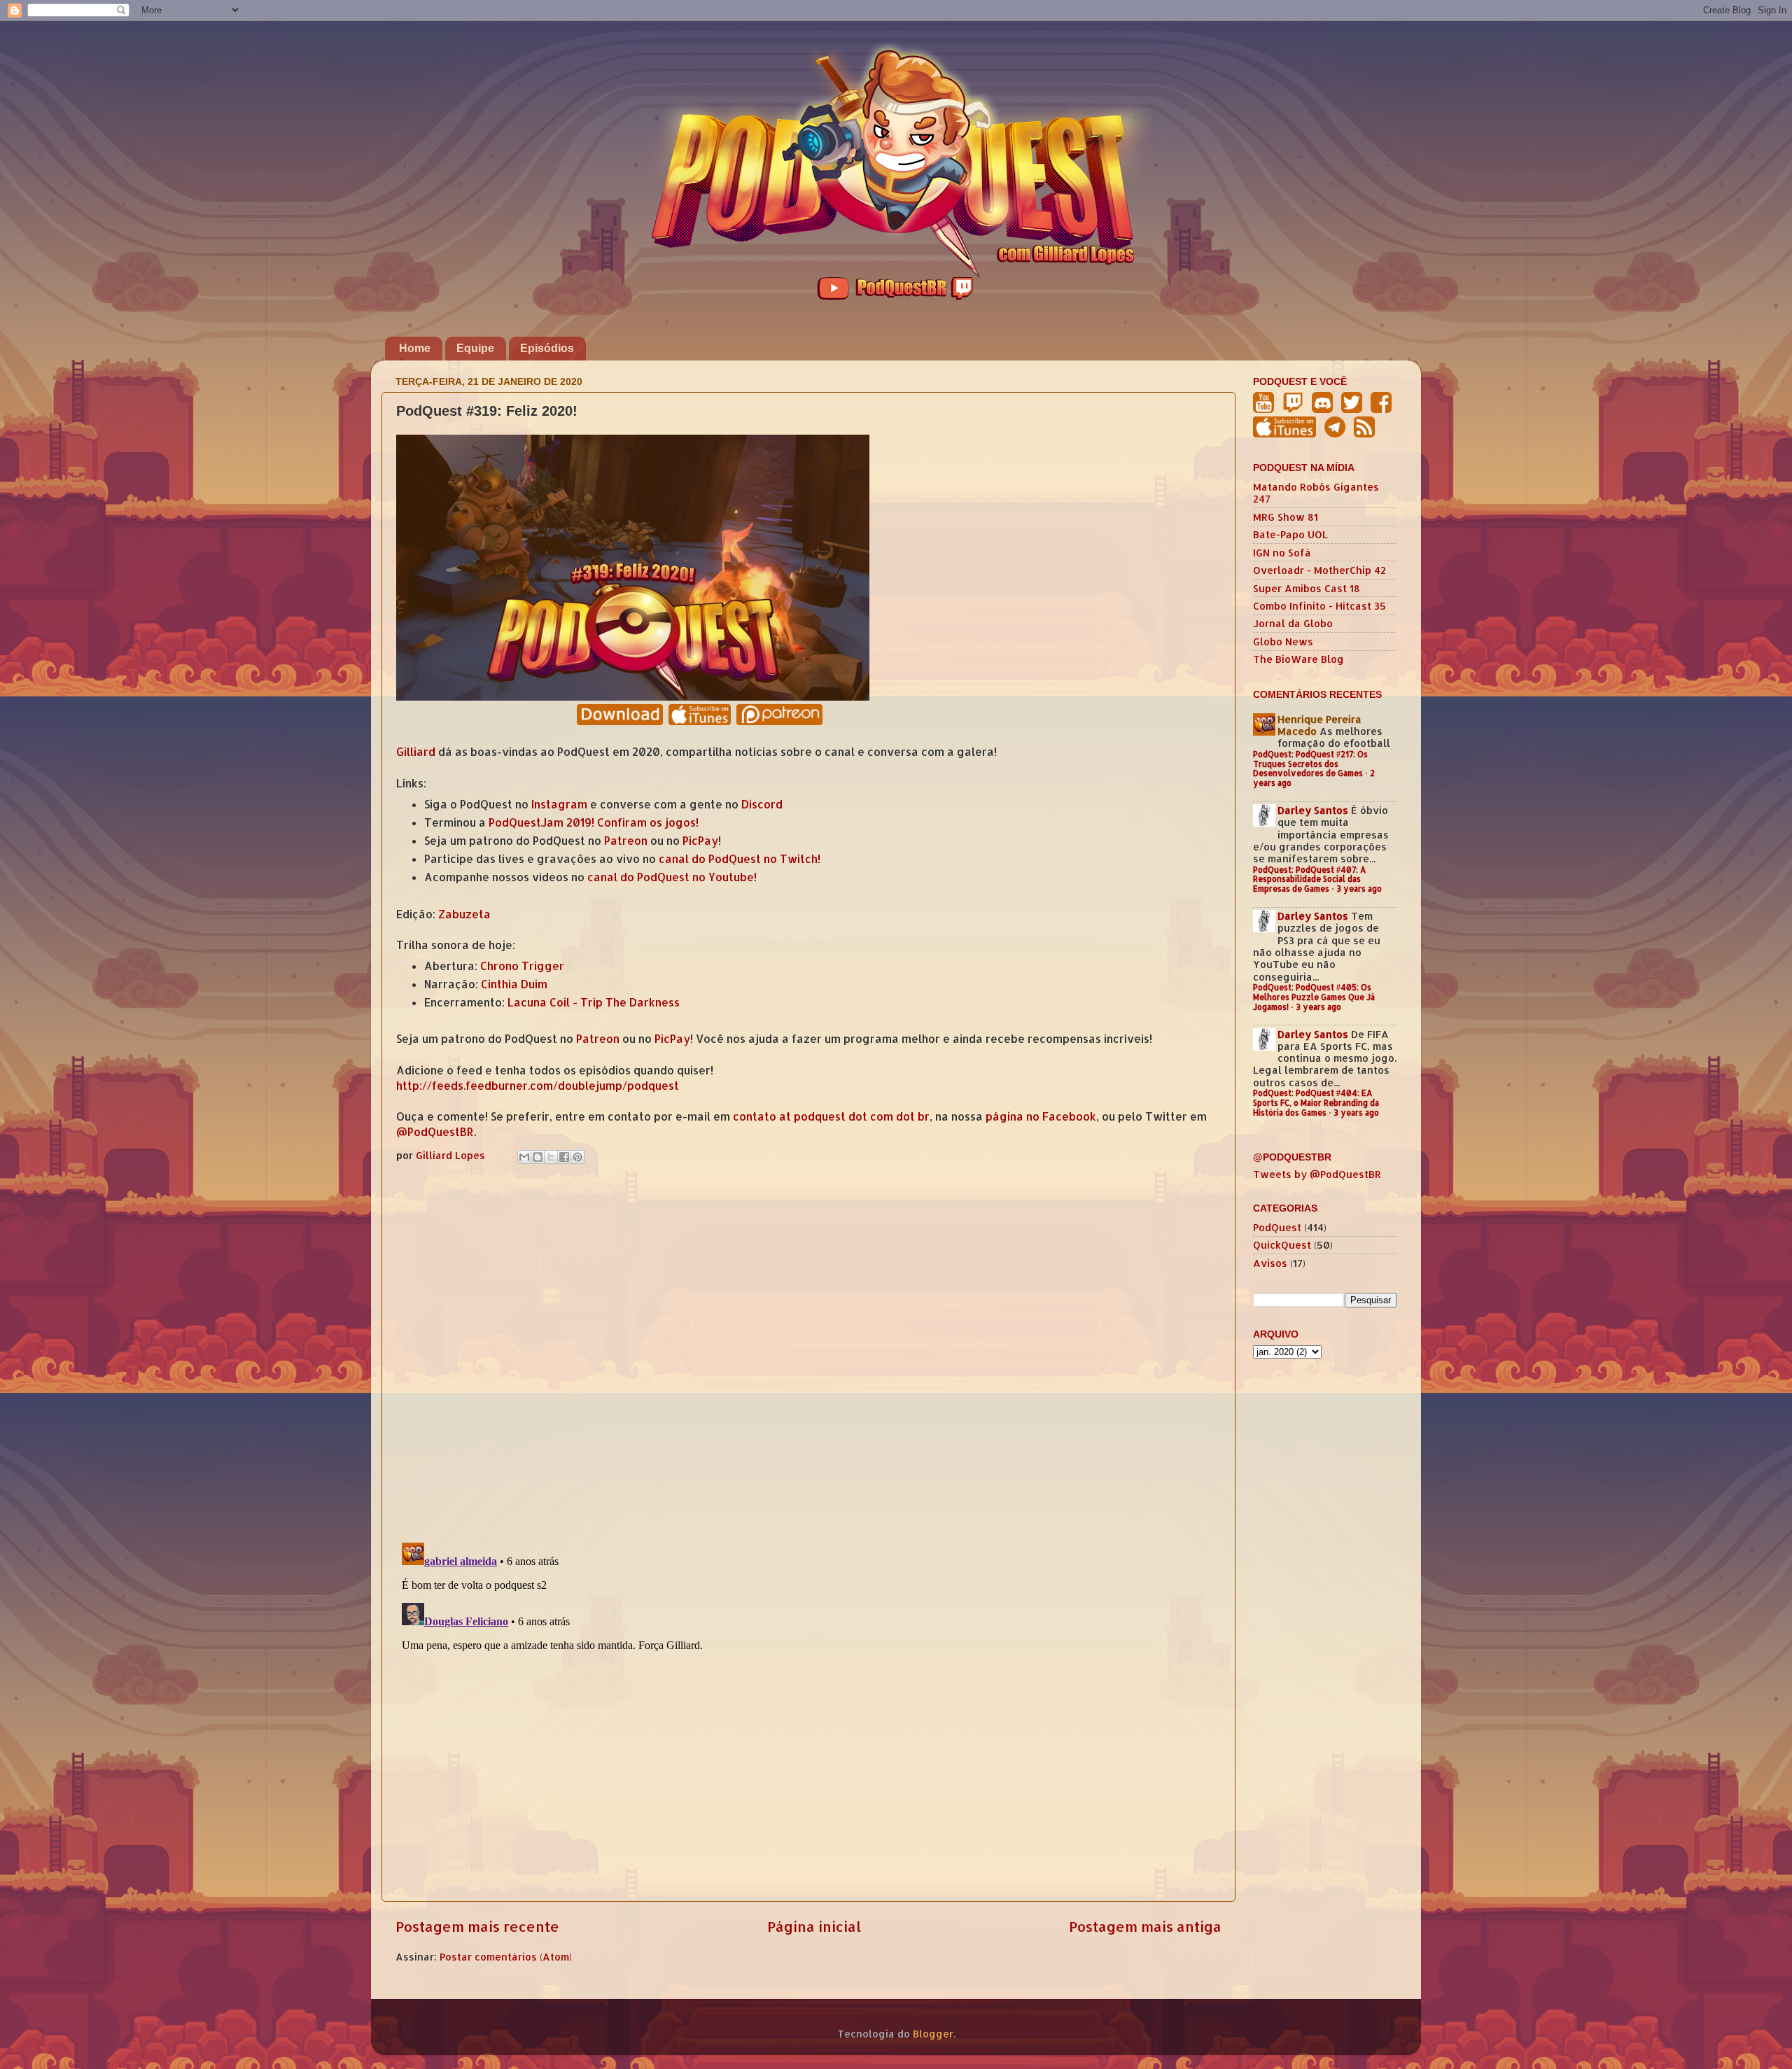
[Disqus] (808, 1350)
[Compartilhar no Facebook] (564, 1157)
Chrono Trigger (522, 966)
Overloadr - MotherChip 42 (1319, 570)
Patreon (626, 841)
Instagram (559, 804)
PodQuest (1277, 1227)
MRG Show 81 (1286, 517)
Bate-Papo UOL (1290, 534)
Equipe (475, 348)
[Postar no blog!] (538, 1157)
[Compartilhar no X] (551, 1157)
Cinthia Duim (514, 984)
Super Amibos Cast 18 (1307, 588)
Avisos (1270, 1263)
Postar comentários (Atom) (506, 1957)
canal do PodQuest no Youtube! (672, 877)
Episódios (547, 348)
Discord (762, 804)
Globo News (1283, 641)
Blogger (933, 2034)
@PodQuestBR (435, 1132)
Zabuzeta (464, 914)
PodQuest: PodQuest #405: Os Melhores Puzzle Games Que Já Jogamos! (1314, 997)
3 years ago (1359, 889)
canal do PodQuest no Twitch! (740, 859)
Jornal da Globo (1293, 623)
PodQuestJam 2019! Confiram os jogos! (594, 822)
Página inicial (814, 1926)
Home (415, 348)
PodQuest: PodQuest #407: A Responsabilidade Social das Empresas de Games (1310, 879)
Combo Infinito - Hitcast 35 (1319, 606)
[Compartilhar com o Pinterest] (577, 1157)
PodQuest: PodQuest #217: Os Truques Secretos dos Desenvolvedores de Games (1310, 764)
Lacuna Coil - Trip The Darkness (594, 1002)
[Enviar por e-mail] (524, 1157)
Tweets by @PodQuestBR (1317, 1174)
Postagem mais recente (477, 1926)
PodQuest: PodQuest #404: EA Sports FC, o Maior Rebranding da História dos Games (1316, 1103)
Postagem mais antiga (1145, 1926)
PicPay (700, 841)
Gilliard (416, 752)
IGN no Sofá (1282, 553)
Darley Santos (1313, 810)
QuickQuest (1282, 1245)
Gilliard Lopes (452, 1155)
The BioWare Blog (1298, 659)
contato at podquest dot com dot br (831, 1116)
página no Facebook (1041, 1116)
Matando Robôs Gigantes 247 (1316, 493)
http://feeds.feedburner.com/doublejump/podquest (538, 1086)
